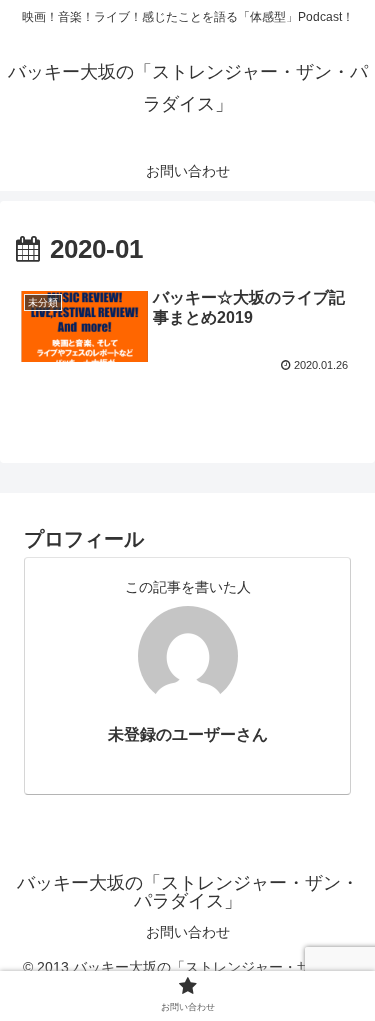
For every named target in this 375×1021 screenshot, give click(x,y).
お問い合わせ (188, 932)
